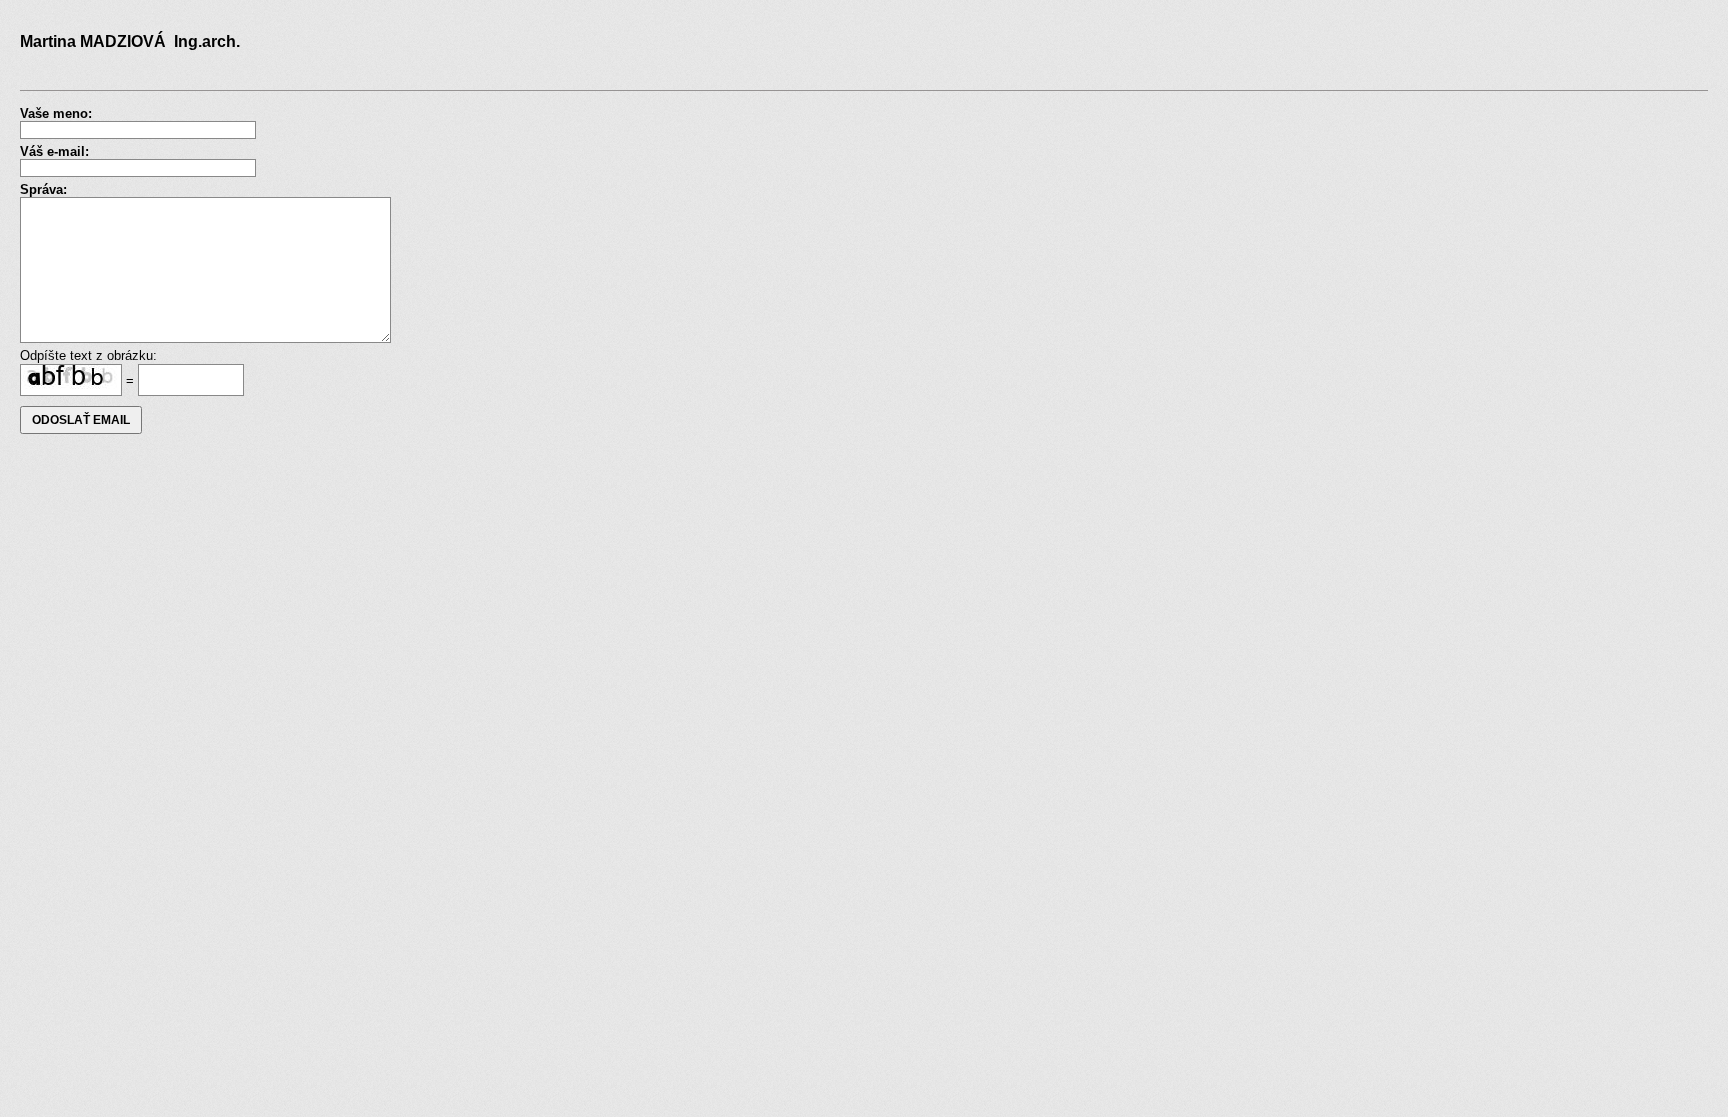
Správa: (43, 189)
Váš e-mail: (54, 151)
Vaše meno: (56, 113)
